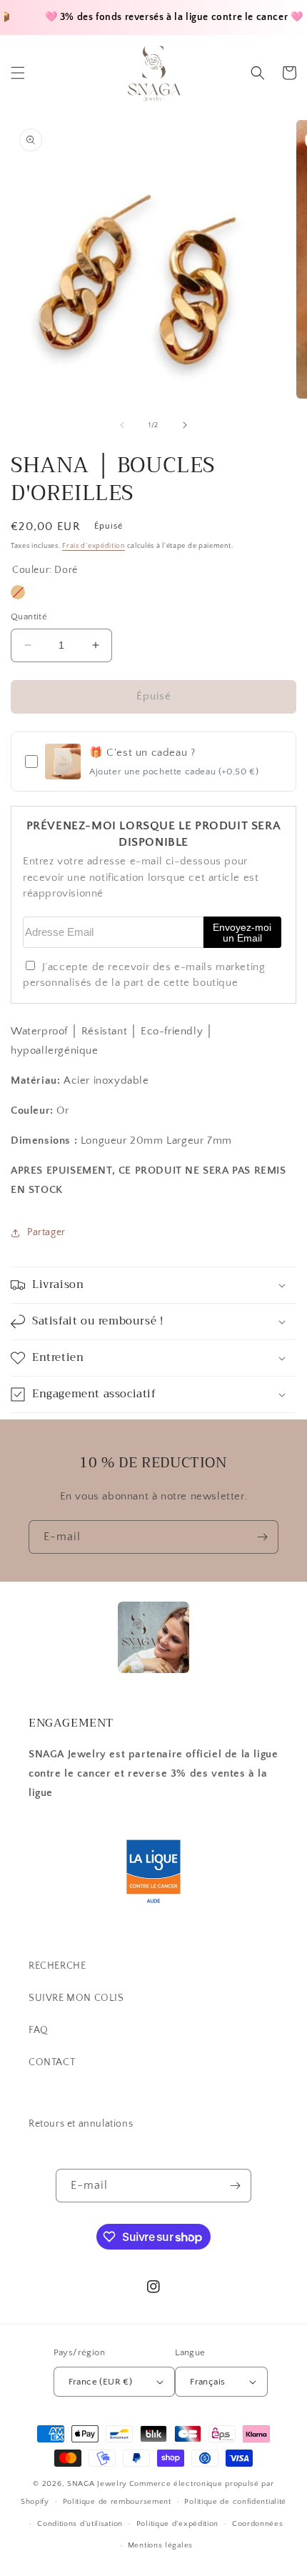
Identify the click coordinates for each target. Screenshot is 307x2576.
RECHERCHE (57, 1966)
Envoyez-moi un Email (242, 933)
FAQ (39, 2030)
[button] (18, 73)
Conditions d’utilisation (80, 2524)
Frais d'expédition (94, 546)
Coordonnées (258, 2524)
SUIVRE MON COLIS (76, 1998)
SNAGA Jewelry (97, 2484)
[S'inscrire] (262, 1537)
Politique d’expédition (177, 2524)
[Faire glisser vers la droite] (185, 425)
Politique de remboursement (117, 2502)
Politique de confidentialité (235, 2502)
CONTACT (52, 2062)
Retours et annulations (81, 2124)
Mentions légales (160, 2545)
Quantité (29, 616)
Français (207, 2382)
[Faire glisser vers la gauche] (122, 425)
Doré (18, 592)
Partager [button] (46, 1232)
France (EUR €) (101, 2382)
